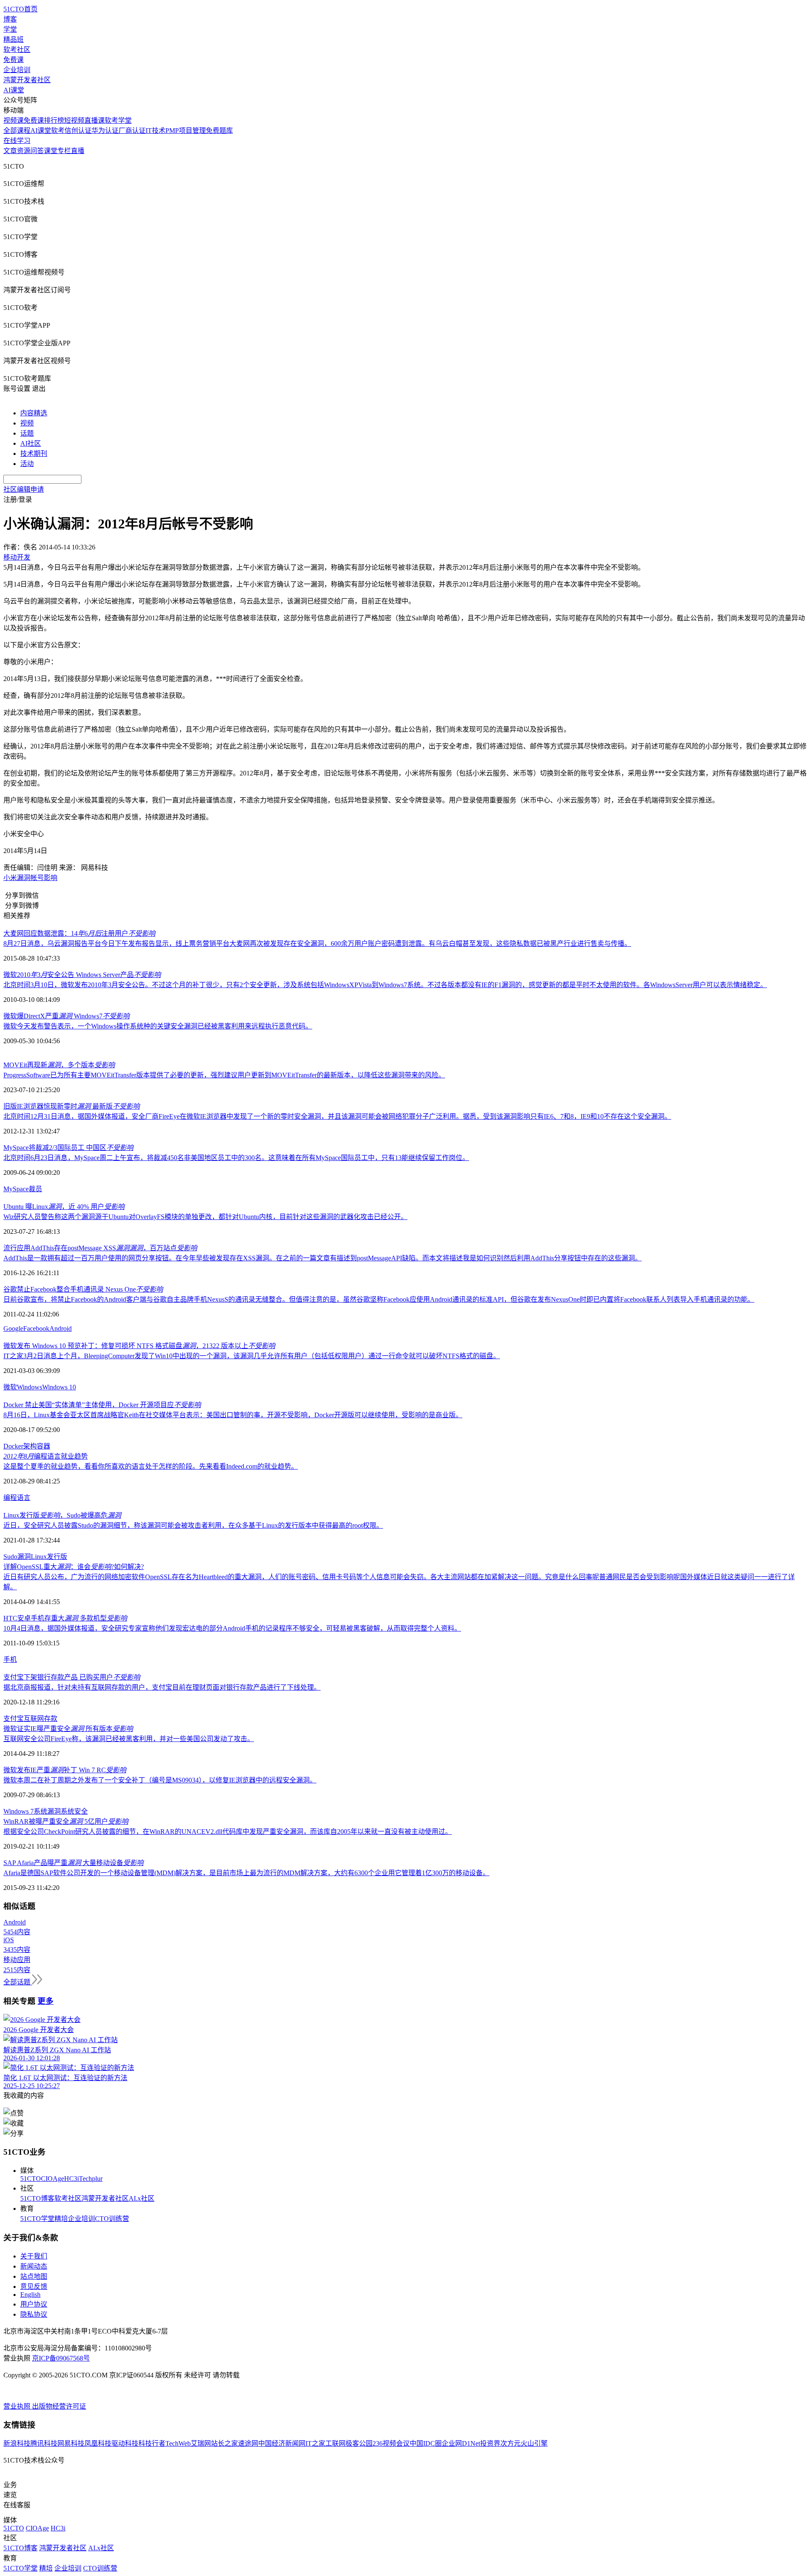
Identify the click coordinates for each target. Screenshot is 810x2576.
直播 (78, 151)
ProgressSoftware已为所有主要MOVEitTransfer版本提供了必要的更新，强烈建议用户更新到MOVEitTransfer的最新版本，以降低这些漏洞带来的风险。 (224, 1075)
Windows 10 (59, 1387)
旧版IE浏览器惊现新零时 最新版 (72, 1106)
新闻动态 (34, 2266)
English (30, 2295)
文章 (10, 151)
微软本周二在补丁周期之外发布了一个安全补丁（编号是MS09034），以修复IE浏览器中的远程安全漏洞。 (160, 1780)
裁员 (35, 1189)
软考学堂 (118, 120)
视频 (27, 423)
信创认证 (78, 131)
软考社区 (17, 50)
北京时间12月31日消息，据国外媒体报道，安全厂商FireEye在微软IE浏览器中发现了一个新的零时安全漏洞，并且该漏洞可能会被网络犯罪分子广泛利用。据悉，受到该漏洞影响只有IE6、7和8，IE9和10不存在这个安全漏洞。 (337, 1116)
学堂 (10, 29)
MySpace (16, 1189)
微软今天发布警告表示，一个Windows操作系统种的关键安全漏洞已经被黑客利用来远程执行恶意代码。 (158, 1026)
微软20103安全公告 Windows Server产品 (82, 975)
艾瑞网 (201, 2443)
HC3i (72, 2179)
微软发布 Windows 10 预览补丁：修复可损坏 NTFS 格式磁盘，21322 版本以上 (139, 1346)
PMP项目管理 (186, 131)
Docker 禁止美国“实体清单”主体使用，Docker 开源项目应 (102, 1405)
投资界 (490, 2443)
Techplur (91, 2179)
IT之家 (315, 2443)
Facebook (36, 1328)
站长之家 (224, 2443)
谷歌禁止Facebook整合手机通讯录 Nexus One (83, 1289)
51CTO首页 (20, 9)
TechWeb (178, 2443)
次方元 (510, 2443)
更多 (46, 2001)
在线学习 (17, 141)
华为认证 (105, 131)
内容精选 (34, 413)
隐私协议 (34, 2314)
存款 (51, 1719)
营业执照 (18, 2406)
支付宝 (13, 1719)
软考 (58, 131)
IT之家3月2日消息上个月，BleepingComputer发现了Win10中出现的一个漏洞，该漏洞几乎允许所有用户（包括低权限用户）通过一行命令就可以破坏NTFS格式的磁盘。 (252, 1356)
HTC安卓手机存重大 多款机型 (65, 1618)
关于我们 (34, 2256)
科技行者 (152, 2443)
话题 (27, 433)
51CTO (31, 2179)
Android (61, 1328)
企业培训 (17, 70)
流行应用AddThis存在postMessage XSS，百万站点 (100, 1248)
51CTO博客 (37, 2198)
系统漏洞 (47, 1811)
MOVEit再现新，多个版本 (59, 1065)
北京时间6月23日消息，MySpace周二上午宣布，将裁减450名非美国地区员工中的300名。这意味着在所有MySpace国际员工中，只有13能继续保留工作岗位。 (236, 1158)
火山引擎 (534, 2443)
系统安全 (74, 1811)
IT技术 (155, 131)
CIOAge (53, 2179)
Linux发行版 (49, 1557)
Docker (13, 1446)
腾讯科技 (44, 2443)
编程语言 (17, 1498)
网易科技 (71, 2443)
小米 (10, 878)
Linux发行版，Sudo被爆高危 (62, 1515)
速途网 (248, 2443)
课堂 (51, 151)
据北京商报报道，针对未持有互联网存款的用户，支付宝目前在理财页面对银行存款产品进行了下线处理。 (162, 1687)
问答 (37, 151)
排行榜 (54, 120)
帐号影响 (44, 878)
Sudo (10, 1557)
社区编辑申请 (24, 489)
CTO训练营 (112, 2219)
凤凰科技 (98, 2443)
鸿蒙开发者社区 (27, 80)
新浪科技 (17, 2443)
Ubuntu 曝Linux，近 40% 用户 (64, 1207)
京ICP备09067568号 (61, 2358)
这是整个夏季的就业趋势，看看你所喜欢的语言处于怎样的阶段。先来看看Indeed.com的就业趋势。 (151, 1466)
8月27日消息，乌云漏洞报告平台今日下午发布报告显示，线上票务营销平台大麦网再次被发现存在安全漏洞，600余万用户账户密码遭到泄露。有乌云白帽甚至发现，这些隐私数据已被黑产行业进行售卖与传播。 (317, 943)
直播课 (94, 120)
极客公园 (359, 2443)
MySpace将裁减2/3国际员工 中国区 (68, 1148)
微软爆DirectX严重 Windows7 (66, 1016)
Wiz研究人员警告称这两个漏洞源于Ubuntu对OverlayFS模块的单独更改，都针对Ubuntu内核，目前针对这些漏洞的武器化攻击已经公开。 (205, 1217)
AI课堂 (14, 90)
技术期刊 (34, 454)
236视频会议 (391, 2443)
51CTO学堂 (37, 2219)
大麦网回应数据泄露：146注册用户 (79, 933)
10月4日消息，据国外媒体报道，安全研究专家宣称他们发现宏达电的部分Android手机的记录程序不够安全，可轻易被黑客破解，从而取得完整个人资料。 (232, 1628)
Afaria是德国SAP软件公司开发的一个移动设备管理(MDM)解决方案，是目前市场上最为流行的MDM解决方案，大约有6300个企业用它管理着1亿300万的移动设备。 (246, 1873)
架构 (30, 1446)
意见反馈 (34, 2287)
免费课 (13, 60)
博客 (10, 19)
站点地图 (34, 2276)
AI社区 (31, 443)
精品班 (13, 39)
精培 (61, 2219)
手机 (10, 1659)
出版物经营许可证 (59, 2406)
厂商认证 (132, 131)
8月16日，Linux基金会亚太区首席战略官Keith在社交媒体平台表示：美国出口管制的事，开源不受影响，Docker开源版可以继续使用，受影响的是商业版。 (233, 1415)
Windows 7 (19, 1811)
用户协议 (34, 2304)
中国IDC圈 (426, 2443)
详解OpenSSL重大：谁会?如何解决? (74, 1567)
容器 (43, 1446)
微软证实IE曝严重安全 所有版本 (68, 1729)
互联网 (34, 1719)
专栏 (64, 151)
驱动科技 (125, 2443)
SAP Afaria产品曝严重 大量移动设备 (73, 1863)
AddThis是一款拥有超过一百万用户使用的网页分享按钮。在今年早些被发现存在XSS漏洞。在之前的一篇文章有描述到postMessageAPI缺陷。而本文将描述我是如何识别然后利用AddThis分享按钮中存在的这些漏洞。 (323, 1258)
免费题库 (219, 131)
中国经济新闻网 (282, 2443)
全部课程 (17, 131)
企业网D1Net (461, 2443)
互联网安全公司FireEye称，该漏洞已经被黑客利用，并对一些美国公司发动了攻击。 (129, 1739)
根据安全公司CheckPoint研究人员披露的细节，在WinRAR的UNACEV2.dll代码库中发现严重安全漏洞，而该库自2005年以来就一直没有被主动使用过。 (228, 1832)
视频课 (13, 120)
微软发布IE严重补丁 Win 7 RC (65, 1770)
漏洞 (24, 878)
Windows (30, 1387)
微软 (10, 1387)
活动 (27, 464)
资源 (24, 151)
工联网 (335, 2443)
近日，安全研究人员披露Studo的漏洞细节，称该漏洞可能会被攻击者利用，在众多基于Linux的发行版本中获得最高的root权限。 (193, 1525)
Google (13, 1328)
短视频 (74, 120)
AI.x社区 (142, 2198)
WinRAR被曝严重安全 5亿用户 (66, 1821)
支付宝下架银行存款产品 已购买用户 (72, 1677)
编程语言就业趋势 (46, 1456)
